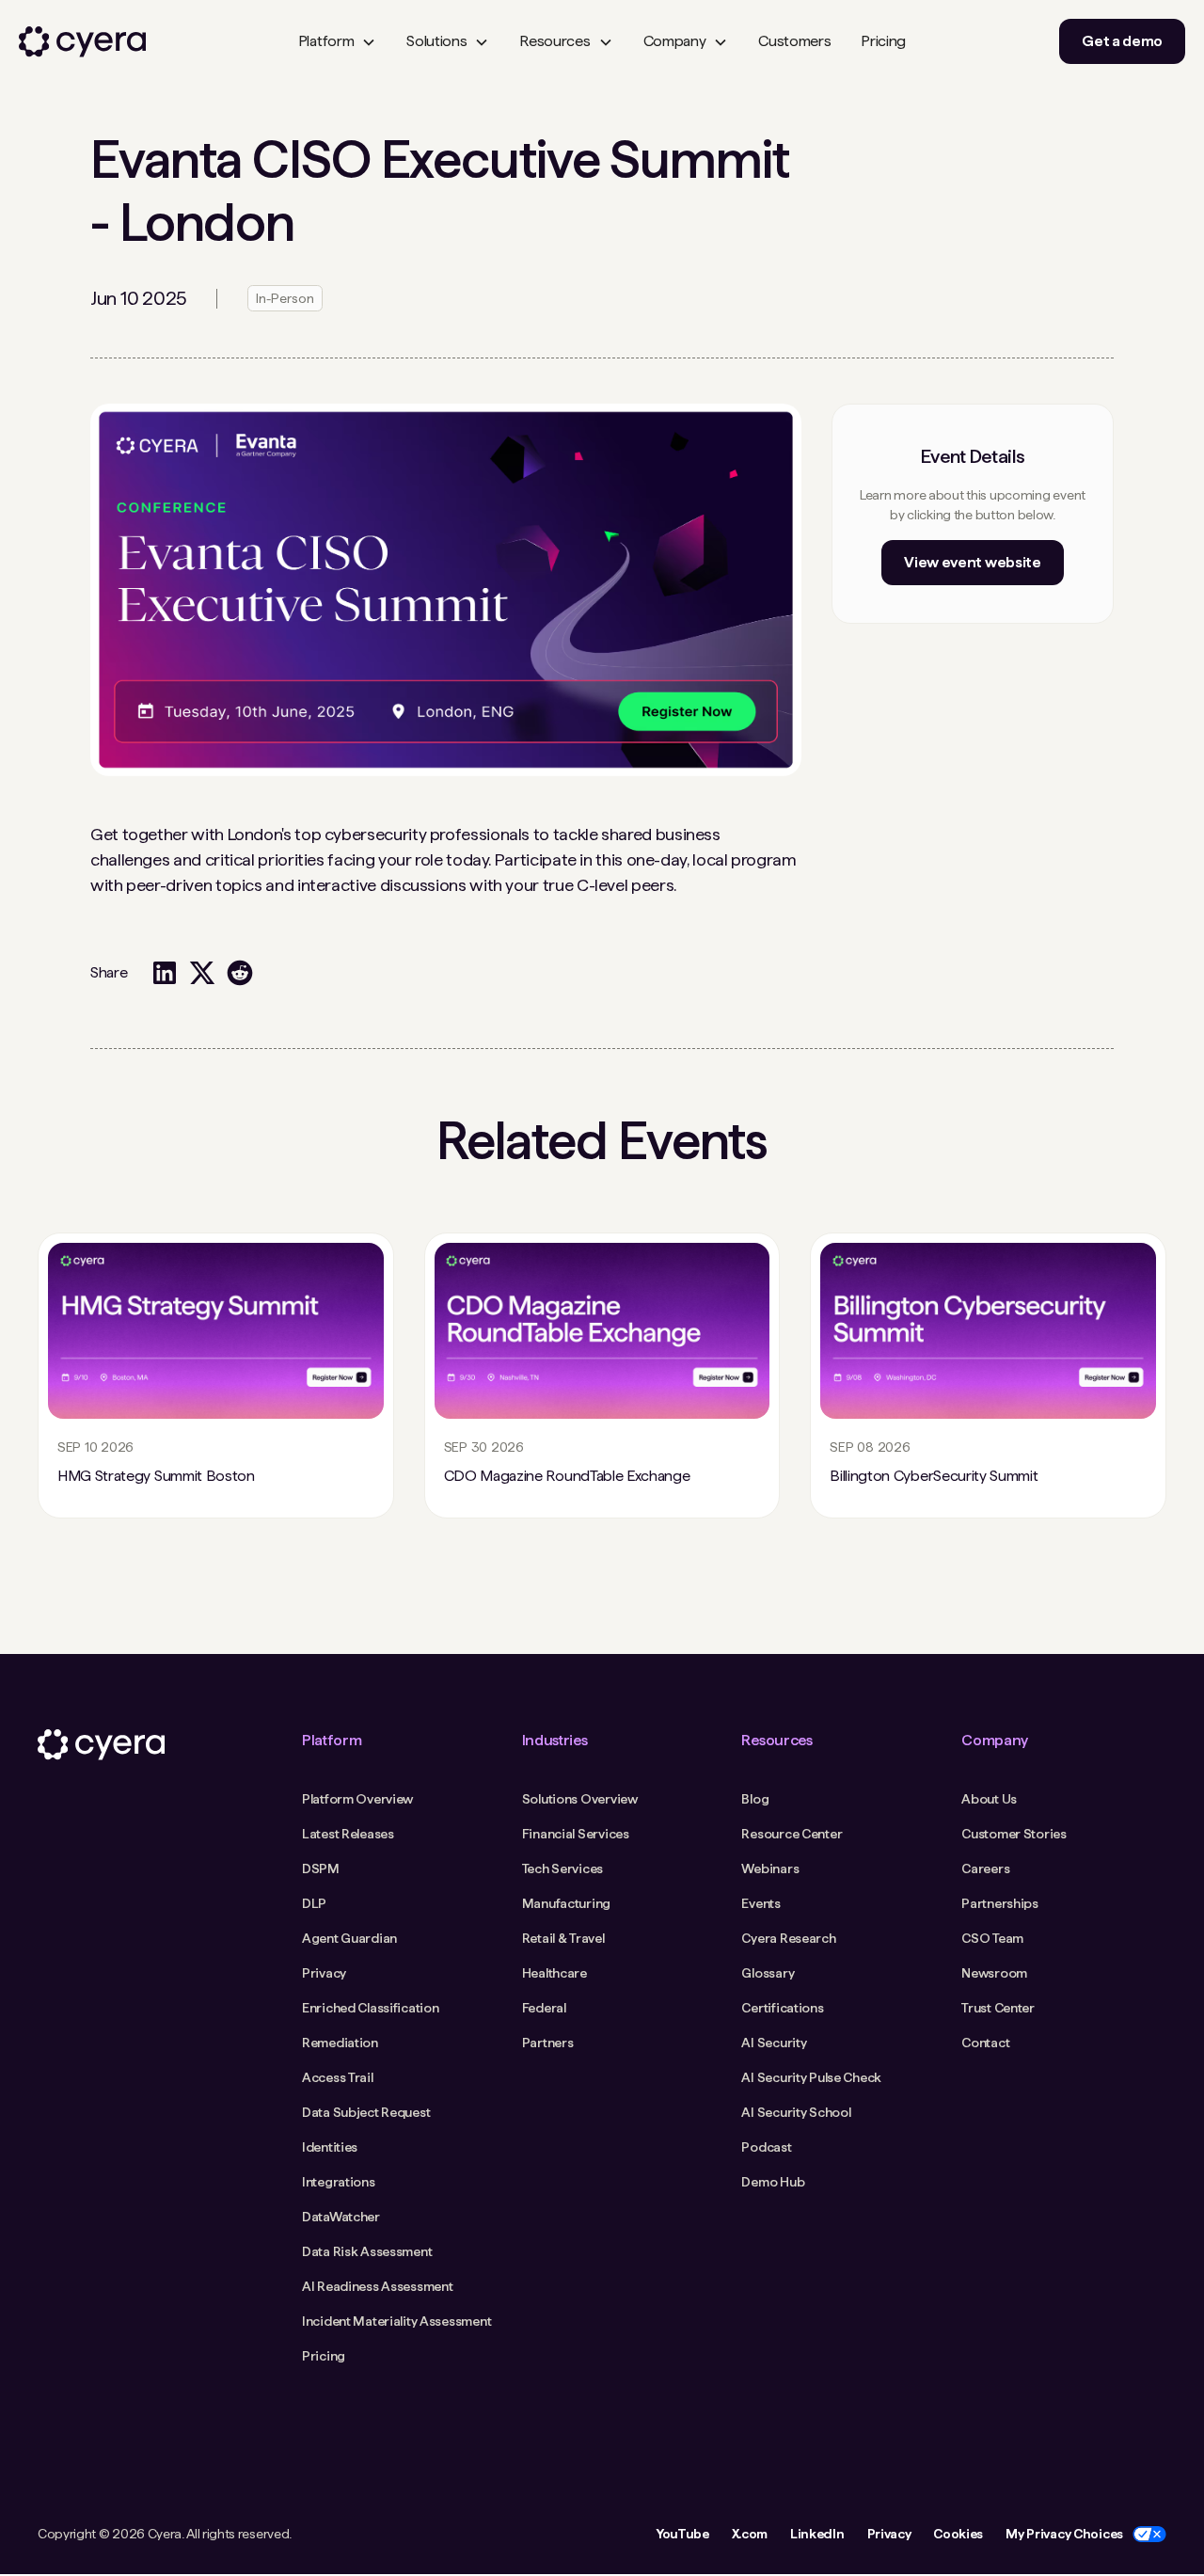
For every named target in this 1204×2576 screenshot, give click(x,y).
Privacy (889, 2534)
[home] (82, 42)
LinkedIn (817, 2534)
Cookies (958, 2534)
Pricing (883, 41)
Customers (794, 41)
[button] (337, 41)
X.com (750, 2534)
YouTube (682, 2534)
